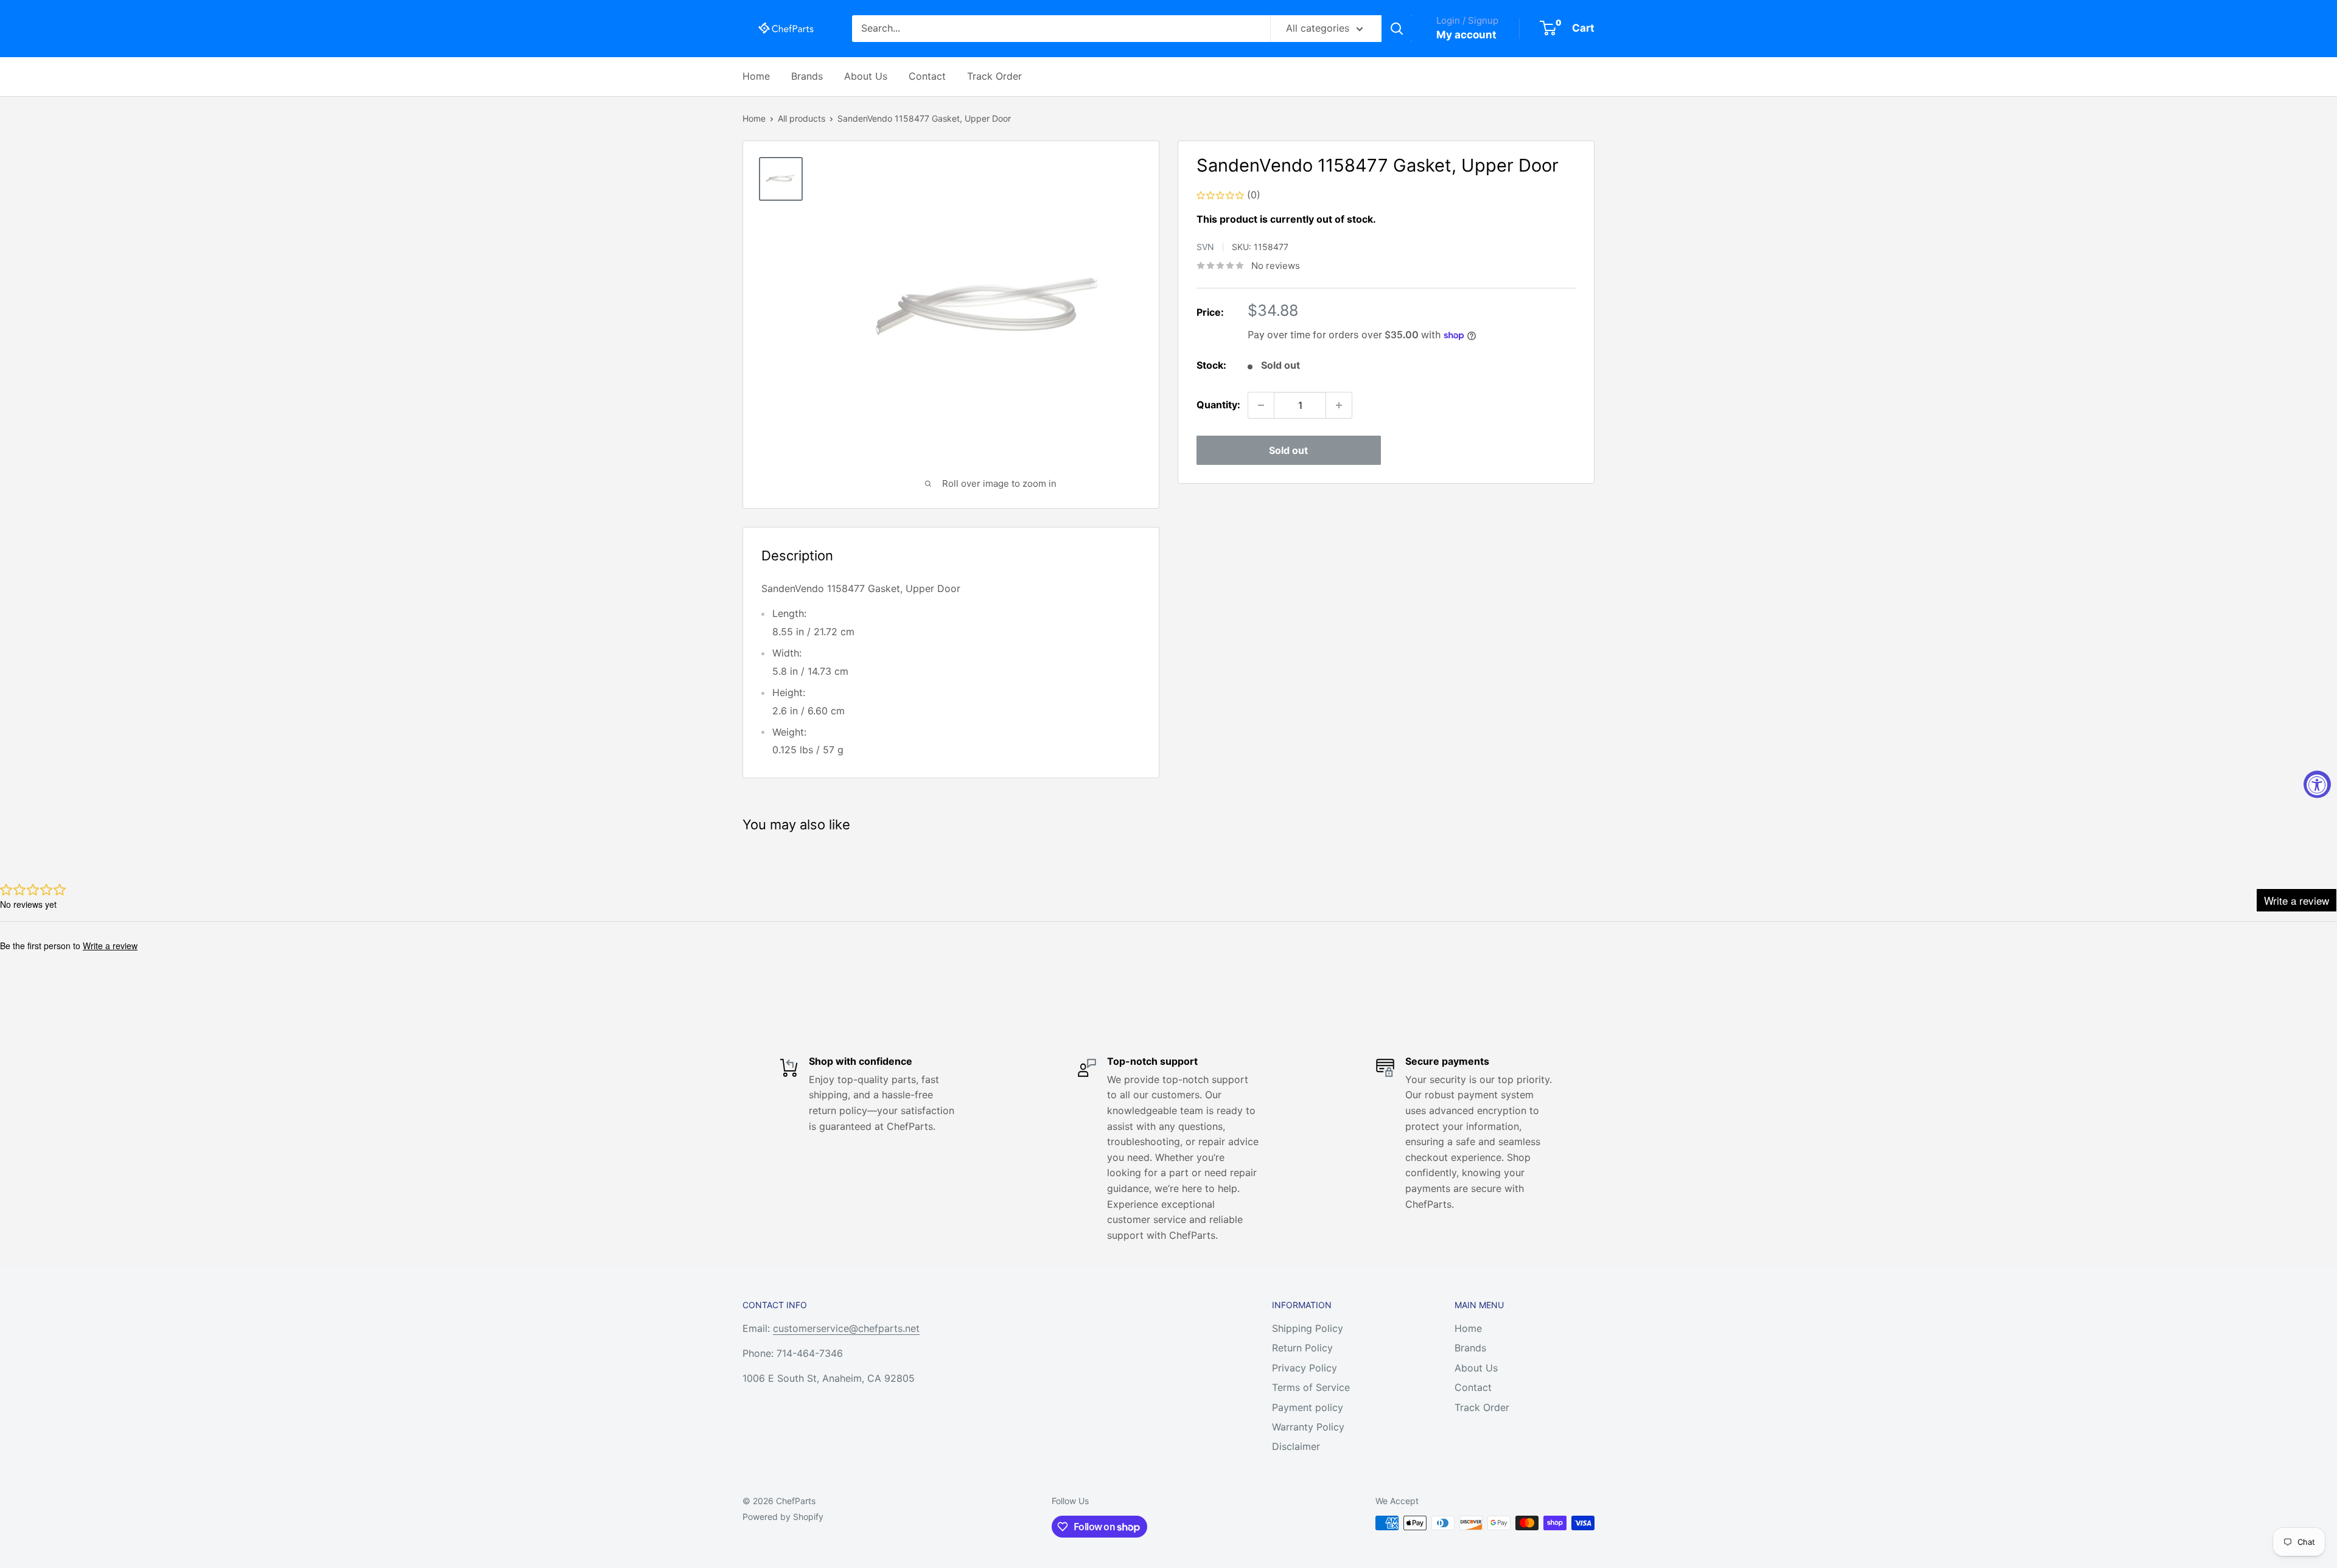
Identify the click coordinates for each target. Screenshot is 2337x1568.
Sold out (1288, 450)
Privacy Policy (1305, 1368)
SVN (1205, 247)
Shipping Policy (1308, 1328)
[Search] (1397, 29)
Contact (927, 76)
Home (756, 76)
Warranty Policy (1308, 1427)
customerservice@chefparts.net (846, 1328)
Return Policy (1302, 1348)
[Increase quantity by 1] (1339, 405)
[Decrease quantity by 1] (1261, 405)
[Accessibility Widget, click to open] (2317, 784)
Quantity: (1218, 405)
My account (1466, 35)
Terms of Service (1311, 1387)
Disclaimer (1296, 1446)
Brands (807, 76)
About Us (866, 76)
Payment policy (1308, 1407)
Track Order (994, 76)
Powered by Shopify (783, 1517)
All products (802, 118)
